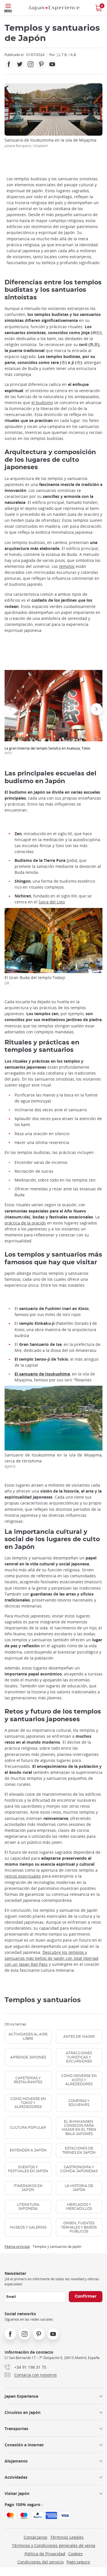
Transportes (16, 2429)
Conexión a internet (24, 2445)
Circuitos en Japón (23, 2412)
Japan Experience (21, 2396)
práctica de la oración (25, 1223)
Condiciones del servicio (41, 2562)
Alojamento (16, 2461)
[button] (11, 709)
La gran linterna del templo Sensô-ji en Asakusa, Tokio (47, 750)
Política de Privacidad (45, 2554)
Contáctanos (36, 2537)
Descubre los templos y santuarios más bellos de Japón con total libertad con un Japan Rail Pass (52, 1958)
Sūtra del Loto (52, 902)
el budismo (42, 403)
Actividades (16, 2477)
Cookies (75, 2554)
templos (67, 566)
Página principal (17, 2246)
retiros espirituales (23, 1876)
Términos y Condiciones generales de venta (54, 2545)
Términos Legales (67, 2537)
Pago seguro (78, 2562)
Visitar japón (17, 2493)
